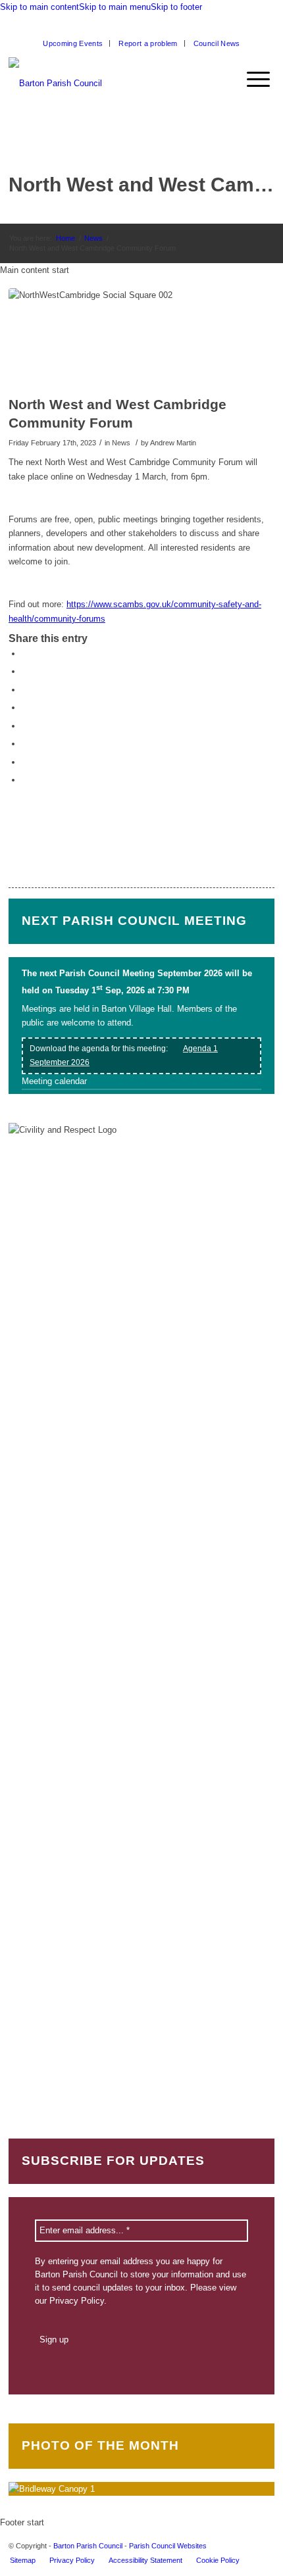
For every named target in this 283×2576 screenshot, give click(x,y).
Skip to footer (176, 7)
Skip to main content (39, 7)
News (93, 238)
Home (65, 238)
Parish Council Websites (168, 2546)
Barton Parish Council (88, 2546)
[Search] (240, 80)
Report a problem (148, 43)
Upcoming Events (73, 43)
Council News (217, 43)
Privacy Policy (77, 2301)
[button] (265, 80)
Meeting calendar (54, 1081)
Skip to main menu (115, 7)
